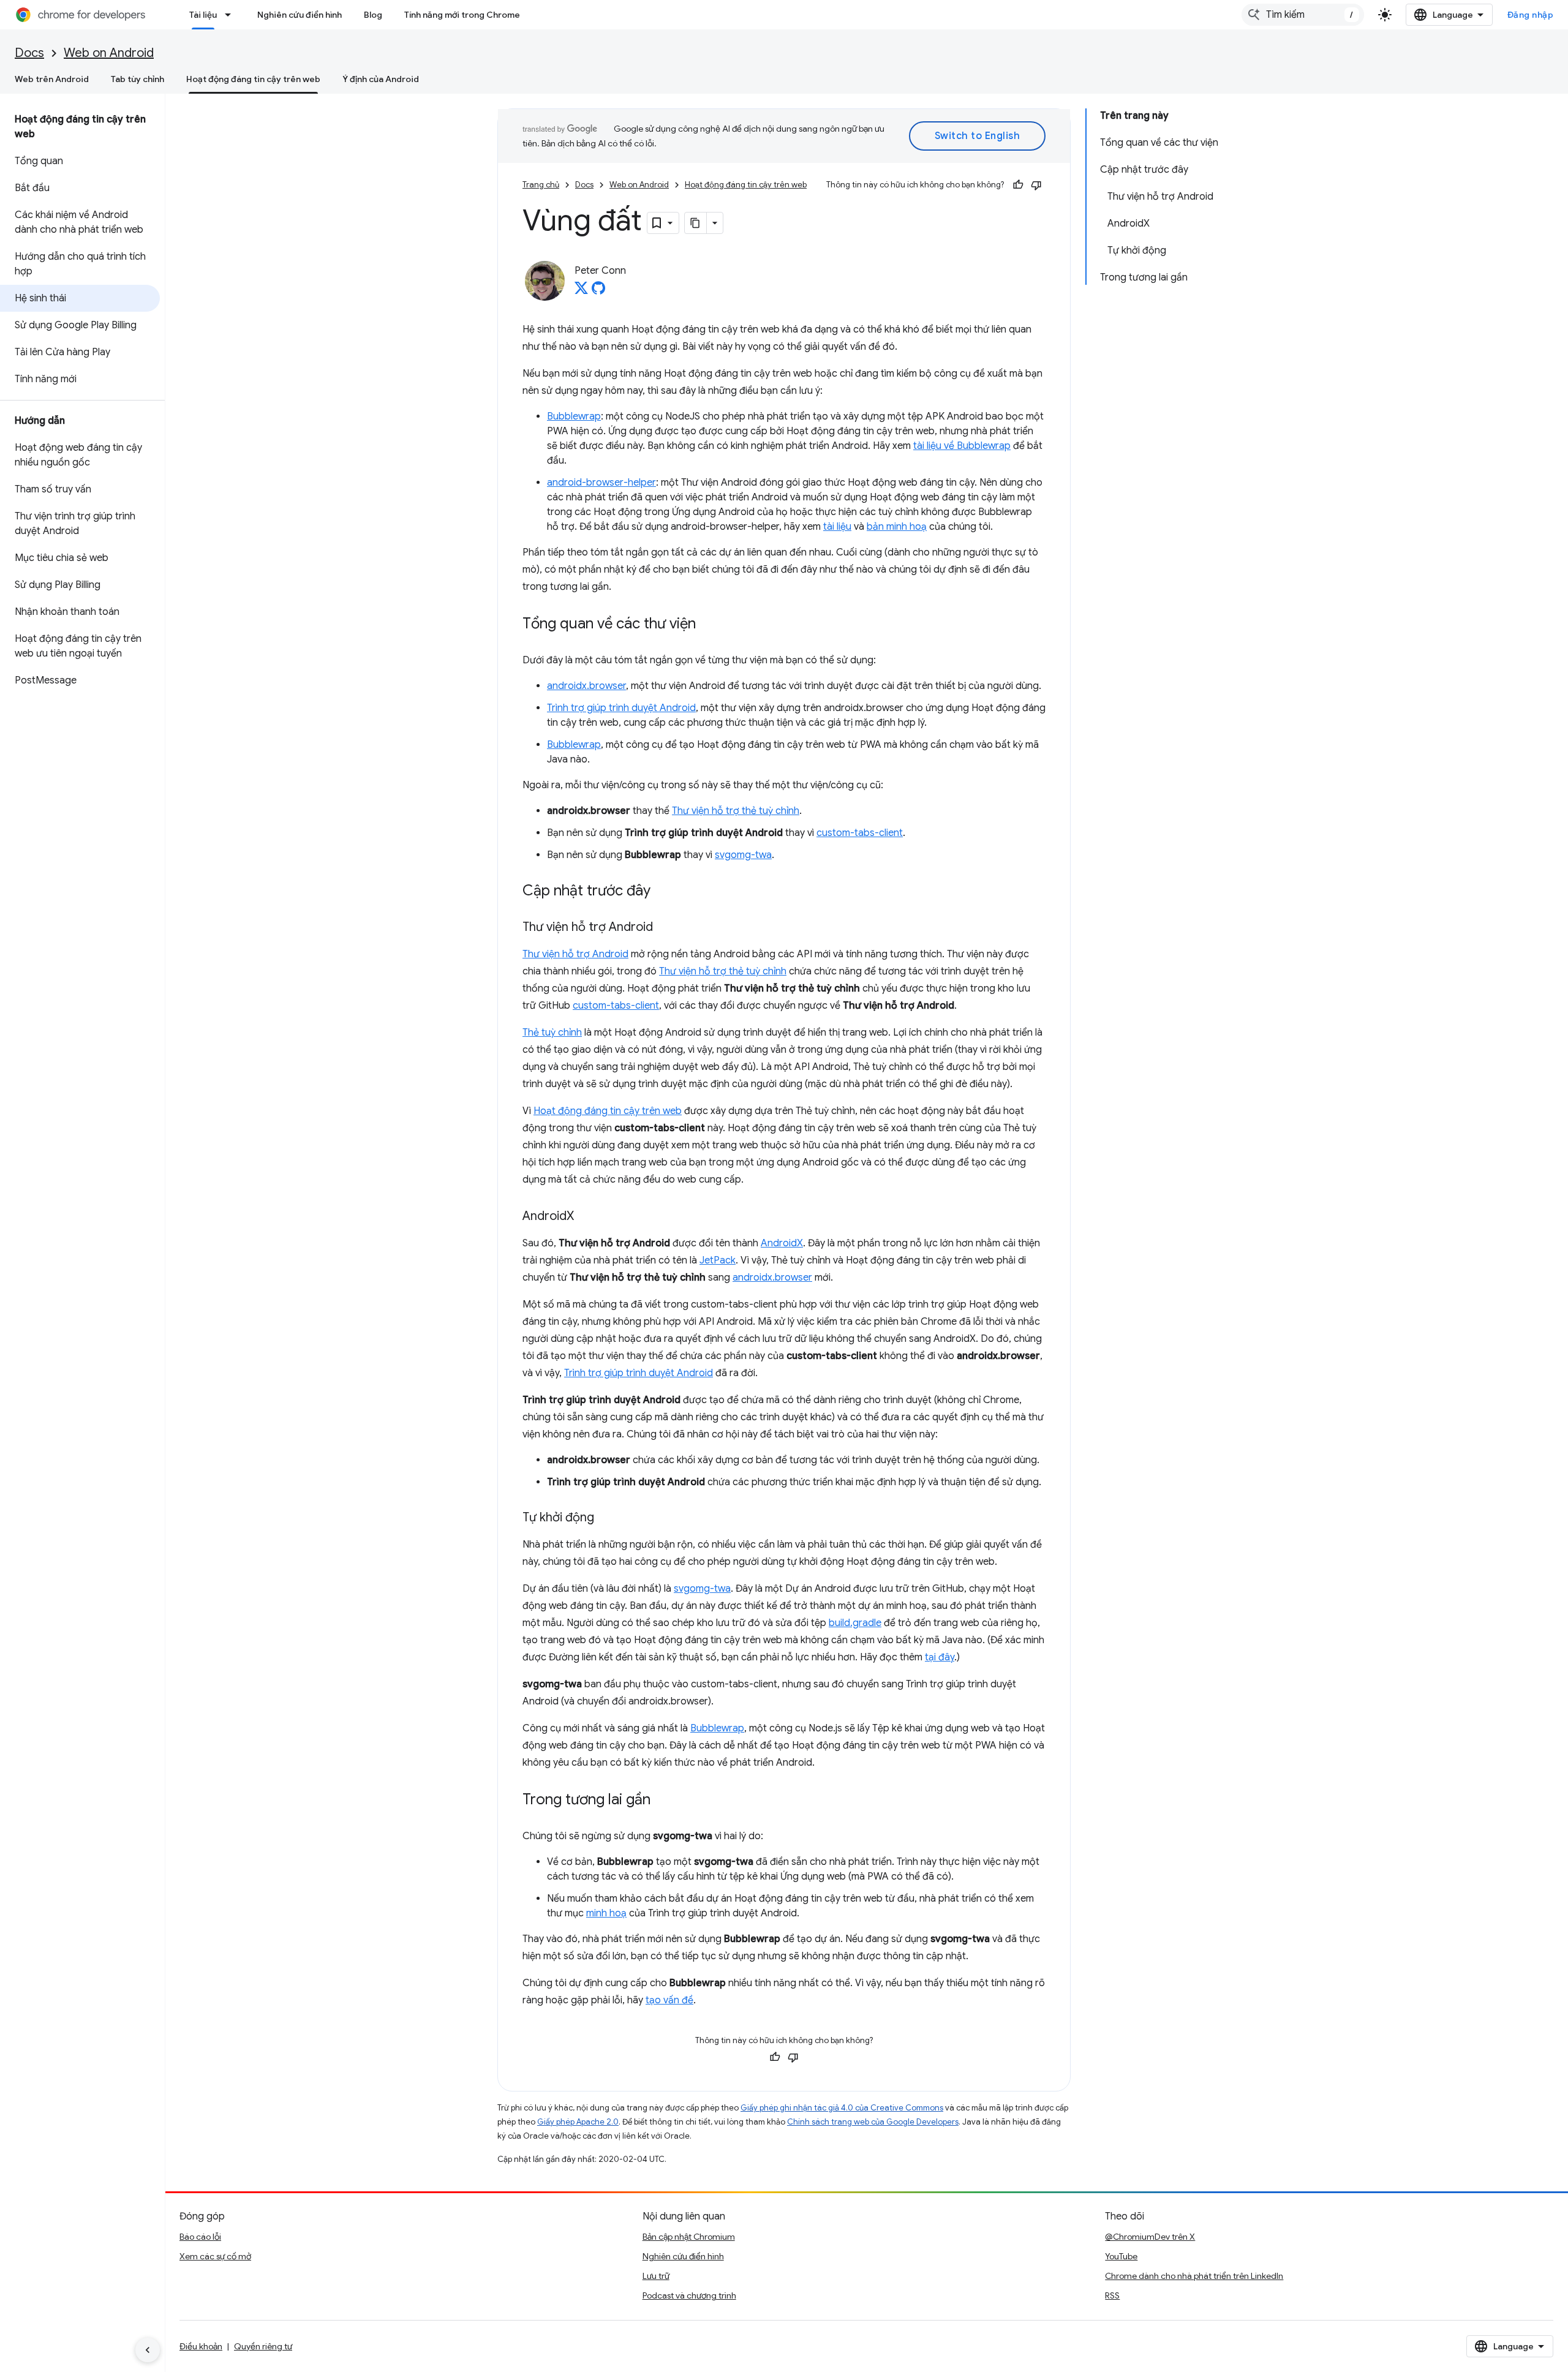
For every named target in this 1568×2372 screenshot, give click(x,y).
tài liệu (837, 527)
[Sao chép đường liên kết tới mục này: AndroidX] (586, 1217)
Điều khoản (201, 2346)
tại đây (940, 1657)
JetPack (718, 1260)
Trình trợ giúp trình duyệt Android (621, 708)
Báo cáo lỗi (200, 2237)
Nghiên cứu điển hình (300, 15)
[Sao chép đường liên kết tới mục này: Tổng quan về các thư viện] (708, 625)
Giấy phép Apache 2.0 (578, 2122)
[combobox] (1303, 15)
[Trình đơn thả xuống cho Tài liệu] (232, 15)
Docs (29, 53)
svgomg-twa (743, 855)
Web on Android (109, 53)
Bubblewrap (574, 416)
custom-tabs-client (860, 833)
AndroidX (782, 1243)
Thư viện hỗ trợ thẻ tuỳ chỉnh (736, 811)
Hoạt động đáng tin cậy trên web (253, 79)
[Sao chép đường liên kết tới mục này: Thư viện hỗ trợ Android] (665, 928)
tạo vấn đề (669, 2000)
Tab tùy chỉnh (138, 79)
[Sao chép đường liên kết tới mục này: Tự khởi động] (606, 1518)
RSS (1112, 2295)
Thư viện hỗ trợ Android (575, 954)
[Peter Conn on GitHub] (598, 292)
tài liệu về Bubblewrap (962, 446)
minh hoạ (606, 1913)
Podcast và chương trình (689, 2295)
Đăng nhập (1531, 15)
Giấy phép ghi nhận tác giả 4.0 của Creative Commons (842, 2108)
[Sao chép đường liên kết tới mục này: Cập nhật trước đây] (663, 892)
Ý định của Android (381, 79)
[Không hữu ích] (1036, 185)
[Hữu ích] (1018, 185)
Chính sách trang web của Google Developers (873, 2122)
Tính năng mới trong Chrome (462, 15)
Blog (373, 15)
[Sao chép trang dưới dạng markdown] (696, 223)
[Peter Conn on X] (581, 292)
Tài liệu (203, 15)
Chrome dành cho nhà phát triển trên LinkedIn (1194, 2276)
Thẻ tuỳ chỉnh (552, 1033)
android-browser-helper (601, 483)
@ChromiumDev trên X (1150, 2237)
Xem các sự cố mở (215, 2256)
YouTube (1121, 2256)
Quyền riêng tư (263, 2346)
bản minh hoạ (897, 527)
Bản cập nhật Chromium (689, 2237)
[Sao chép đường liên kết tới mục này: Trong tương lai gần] (663, 1801)
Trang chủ (541, 185)
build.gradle (855, 1623)
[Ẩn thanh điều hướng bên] (148, 2350)
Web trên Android (52, 79)
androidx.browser (586, 686)
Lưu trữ (656, 2276)
